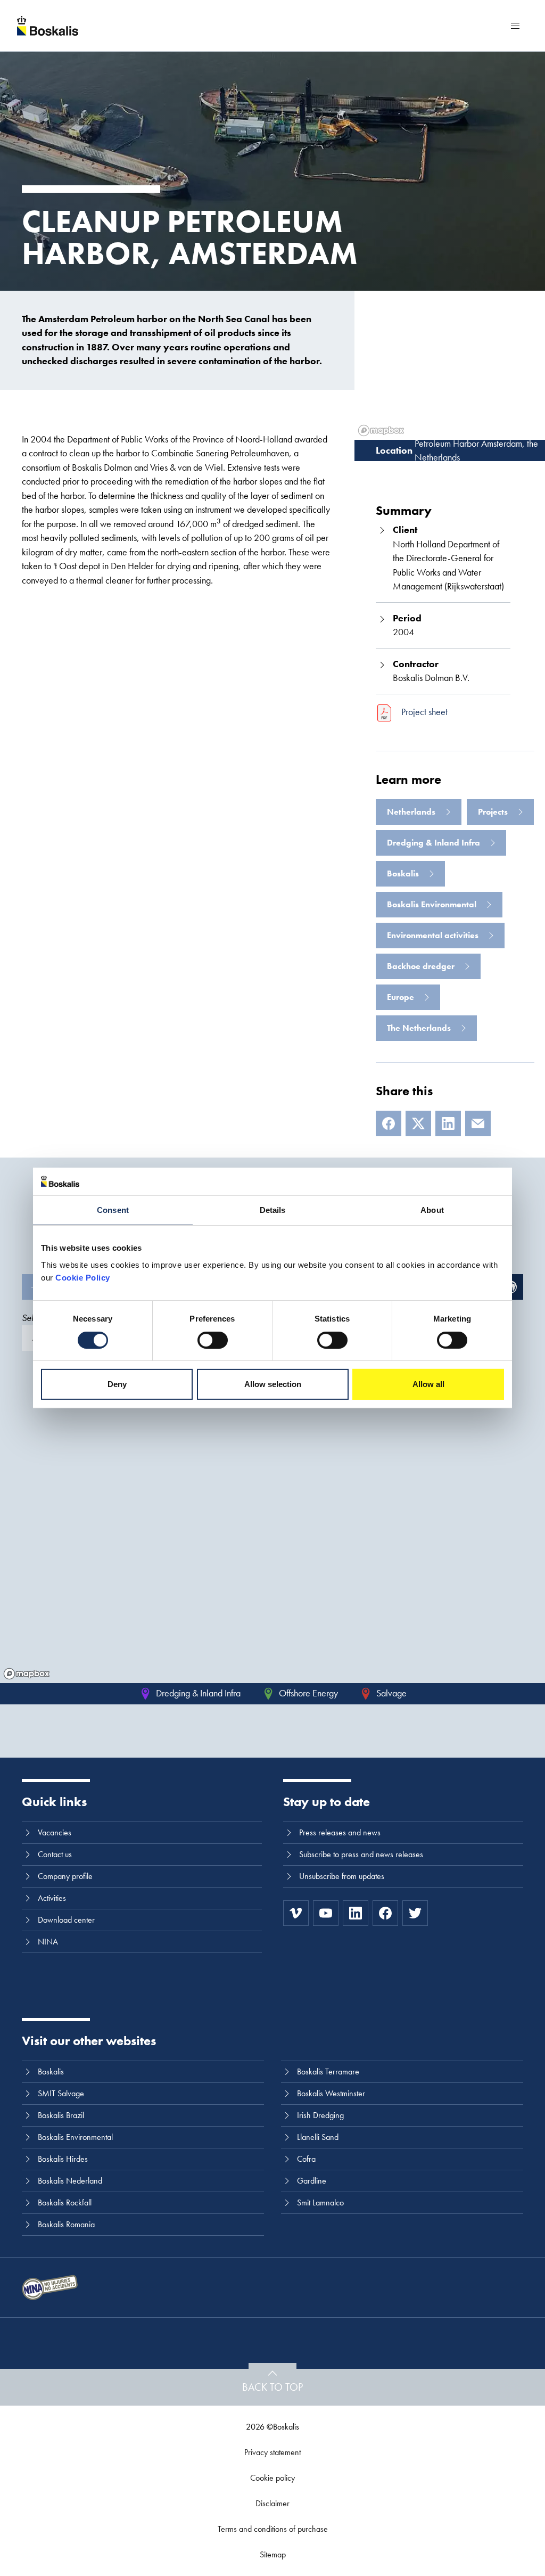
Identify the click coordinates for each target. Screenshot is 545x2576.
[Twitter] (415, 1913)
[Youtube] (326, 1913)
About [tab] (432, 1210)
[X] (418, 1123)
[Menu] (515, 26)
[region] (272, 1528)
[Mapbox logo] (27, 1674)
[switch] (213, 1340)
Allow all (428, 1384)
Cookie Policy (83, 1278)
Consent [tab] (113, 1210)
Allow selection (273, 1384)
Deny (117, 1384)
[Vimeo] (296, 1913)
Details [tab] (273, 1210)
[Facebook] (389, 1123)
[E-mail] (478, 1123)
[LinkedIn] (448, 1123)
